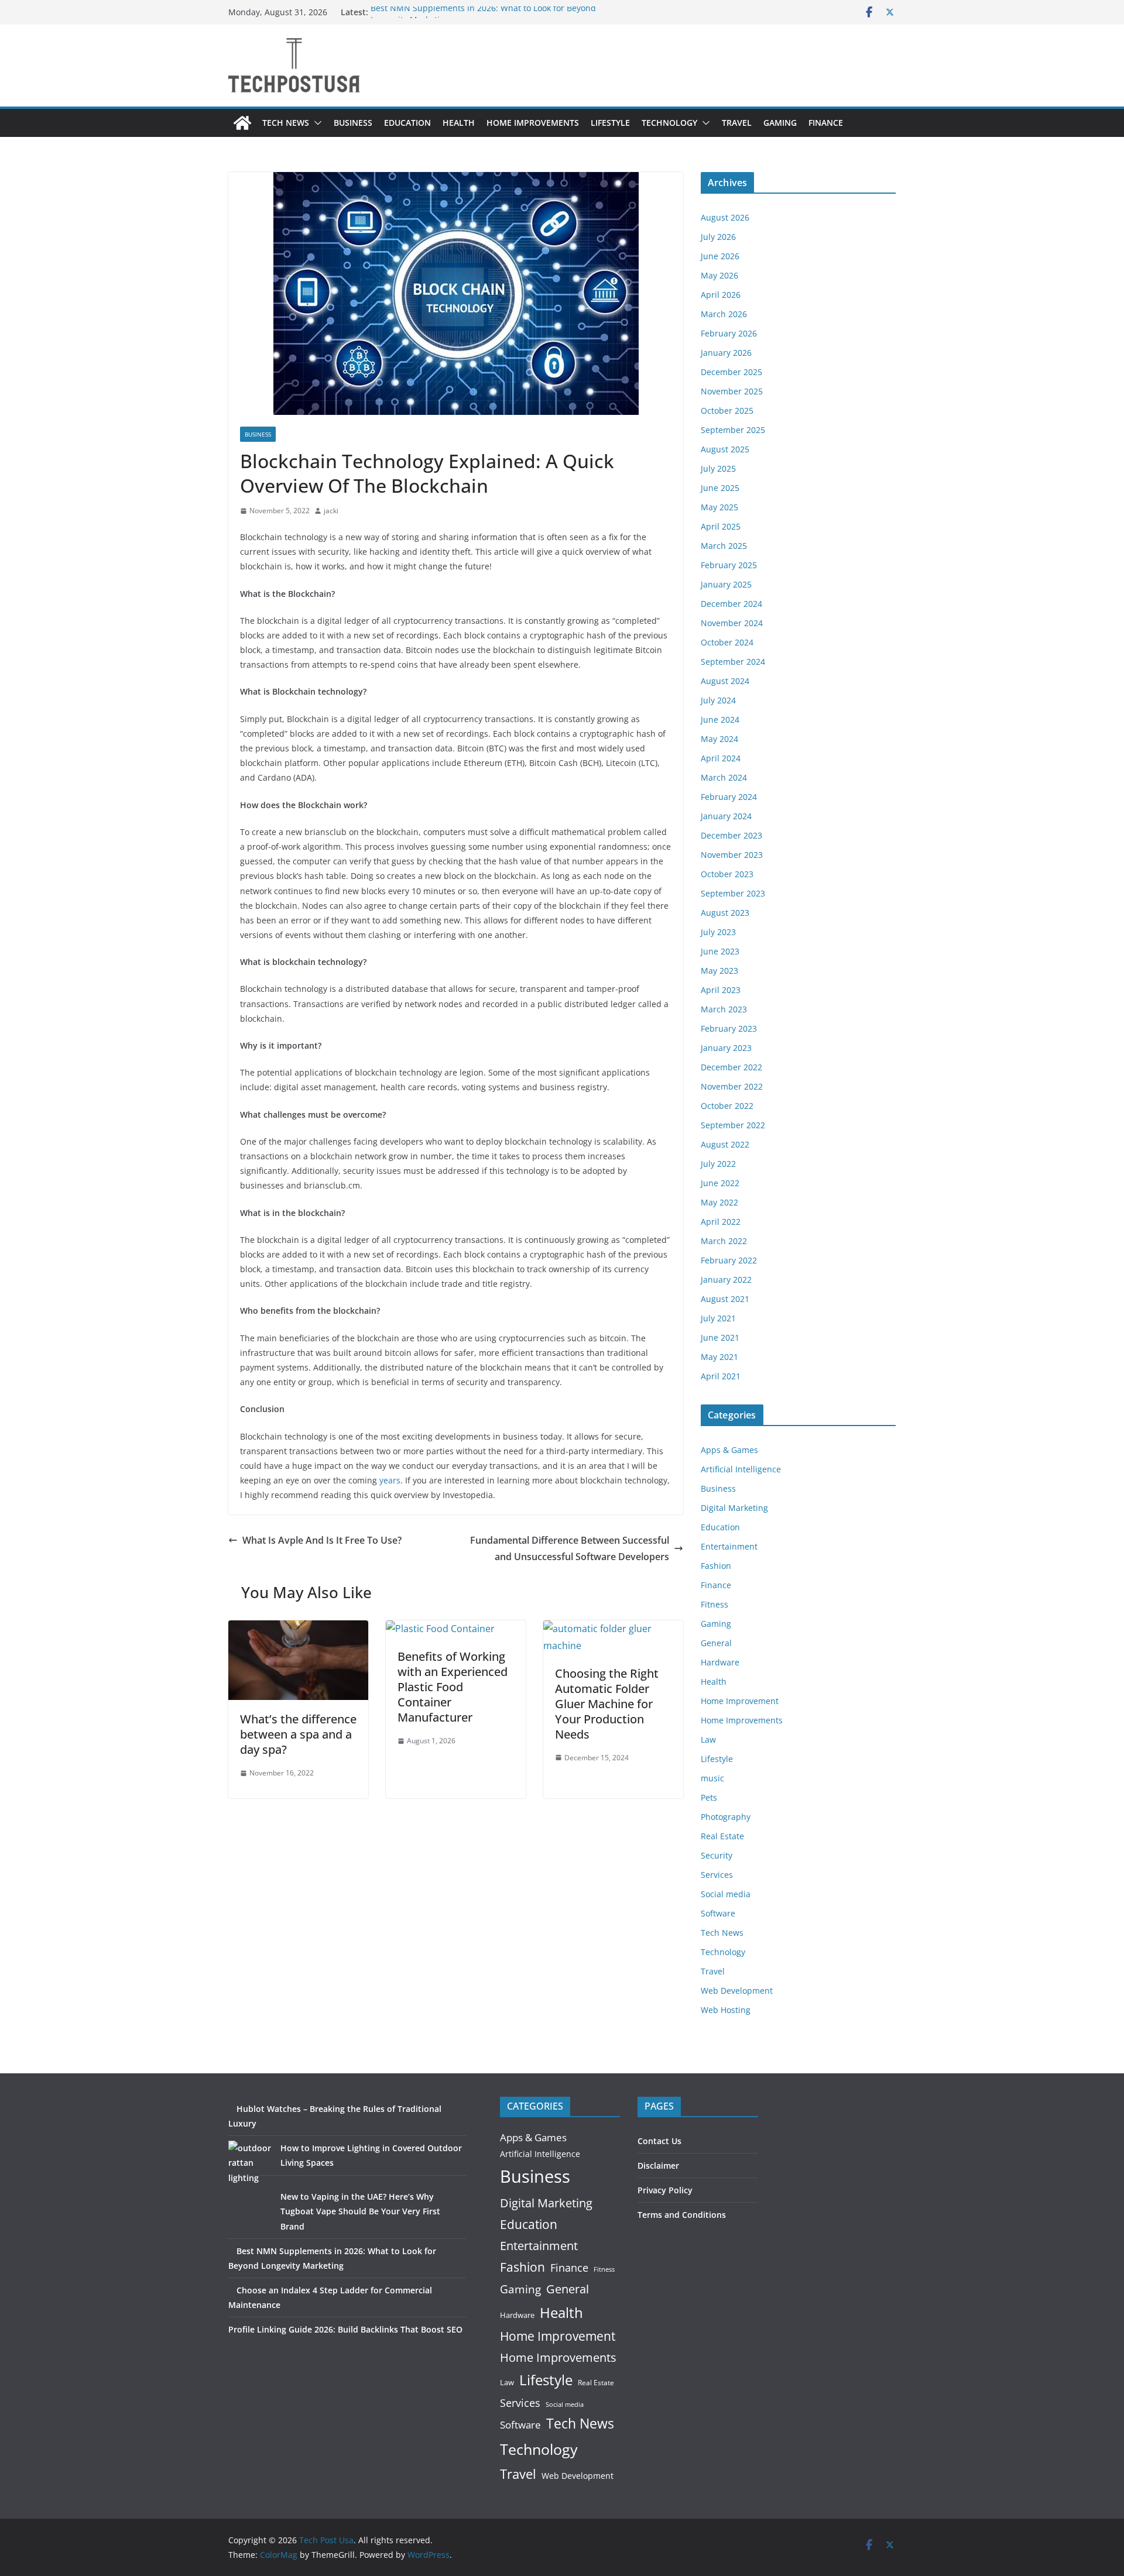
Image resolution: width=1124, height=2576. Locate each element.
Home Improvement (740, 1701)
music (712, 1778)
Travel (737, 123)
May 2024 (719, 739)
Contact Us (659, 2141)
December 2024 (731, 604)
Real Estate (722, 1836)
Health (459, 123)
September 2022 (733, 1125)
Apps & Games (729, 1450)
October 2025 (727, 411)
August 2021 (725, 1299)
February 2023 (729, 1028)
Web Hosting (726, 2010)
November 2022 (732, 1086)
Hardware (720, 1662)
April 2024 (721, 758)
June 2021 (720, 1337)
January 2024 (726, 816)
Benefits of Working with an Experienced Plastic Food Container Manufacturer (453, 1687)
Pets (709, 1797)
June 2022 (720, 1183)
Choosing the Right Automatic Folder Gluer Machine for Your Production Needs (607, 1704)
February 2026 (729, 333)
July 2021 (718, 1318)
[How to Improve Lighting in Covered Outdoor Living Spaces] (250, 2163)
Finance (826, 123)
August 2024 (725, 681)
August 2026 (725, 217)
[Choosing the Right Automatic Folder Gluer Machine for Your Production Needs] (613, 1629)
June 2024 (720, 719)
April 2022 (721, 1222)
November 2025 (732, 391)
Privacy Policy (665, 2190)
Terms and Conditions (682, 2215)
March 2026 (724, 314)
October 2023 (727, 874)
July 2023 (718, 932)
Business (353, 123)
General (716, 1643)
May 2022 (719, 1202)
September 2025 (733, 430)
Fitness (715, 1604)
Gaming (780, 123)
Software (718, 1913)
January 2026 (726, 353)
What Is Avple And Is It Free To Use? (322, 1540)
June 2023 (720, 951)
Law (708, 1739)
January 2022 (726, 1280)
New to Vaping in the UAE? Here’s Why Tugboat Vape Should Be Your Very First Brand (360, 2211)
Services (717, 1875)
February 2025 (729, 565)
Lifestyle (610, 123)
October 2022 (727, 1106)
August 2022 (725, 1144)
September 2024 (733, 662)
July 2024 (718, 700)
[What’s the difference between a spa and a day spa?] (298, 1629)
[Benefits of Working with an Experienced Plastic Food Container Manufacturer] (440, 1629)
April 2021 (721, 1376)
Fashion (716, 1566)
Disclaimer (658, 2165)
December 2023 (731, 835)
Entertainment (729, 1546)
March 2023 (724, 1009)
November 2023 (732, 855)
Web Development (737, 1991)
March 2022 (724, 1241)
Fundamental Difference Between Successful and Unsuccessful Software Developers (570, 1549)
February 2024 (729, 797)
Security (717, 1855)
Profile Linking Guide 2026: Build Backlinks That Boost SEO (345, 2329)
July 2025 (718, 468)
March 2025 (724, 546)
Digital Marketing (734, 1508)
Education (407, 123)
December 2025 (731, 372)
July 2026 (718, 237)
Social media (726, 1894)
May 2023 (719, 971)
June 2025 (720, 488)
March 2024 (724, 777)
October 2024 (727, 642)
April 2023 (721, 990)
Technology (669, 123)
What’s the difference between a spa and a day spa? (298, 1734)
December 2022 (731, 1067)
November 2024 (732, 623)
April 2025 (721, 526)
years (390, 1480)
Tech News (286, 123)
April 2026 (721, 295)
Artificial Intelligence (741, 1469)
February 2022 (729, 1260)
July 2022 (718, 1164)
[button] (316, 123)
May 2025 (719, 507)
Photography (726, 1817)
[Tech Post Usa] (242, 123)
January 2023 (726, 1048)
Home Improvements (533, 123)
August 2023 (725, 913)
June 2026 (720, 256)
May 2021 (719, 1357)
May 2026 (719, 275)
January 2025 (726, 584)
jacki (331, 511)
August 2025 (725, 449)
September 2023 (733, 893)
